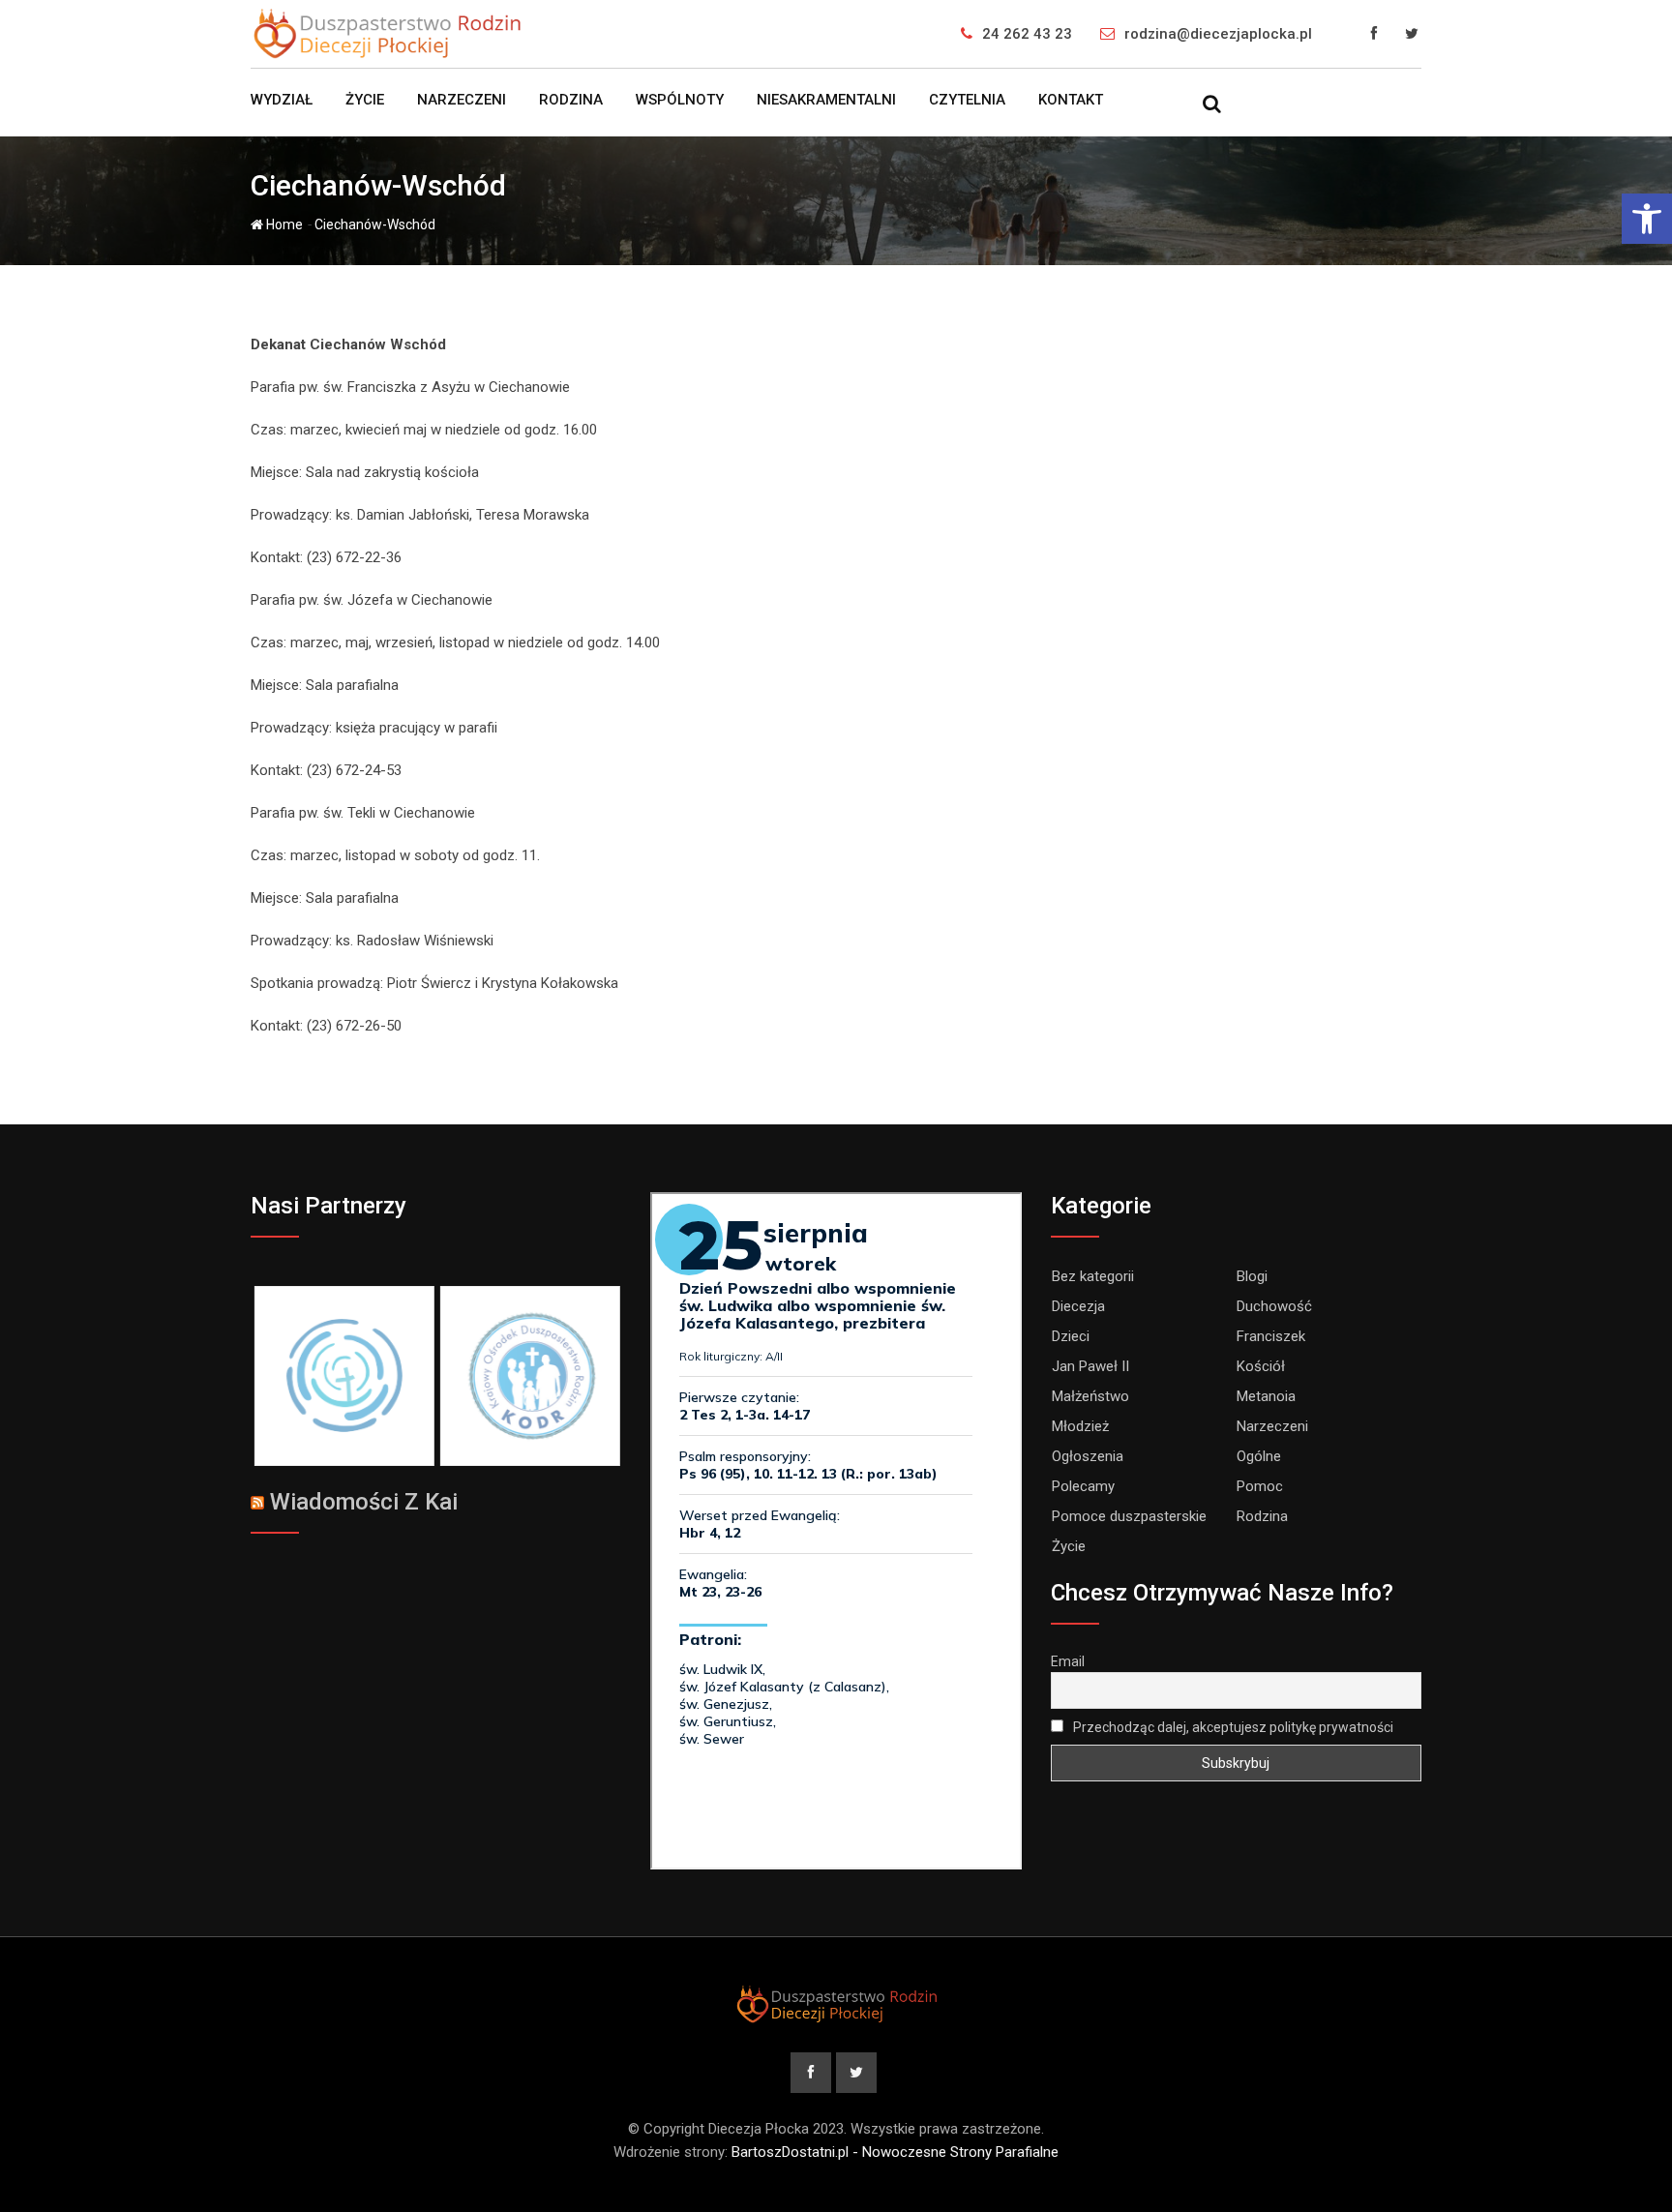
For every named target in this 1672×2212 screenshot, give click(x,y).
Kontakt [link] (1071, 100)
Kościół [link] (1261, 1366)
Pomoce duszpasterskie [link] (1129, 1516)
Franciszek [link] (1271, 1336)
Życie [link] (365, 100)
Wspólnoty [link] (680, 100)
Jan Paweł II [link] (1090, 1366)
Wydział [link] (282, 100)
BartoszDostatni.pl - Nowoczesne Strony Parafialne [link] (895, 2152)
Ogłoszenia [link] (1088, 1456)
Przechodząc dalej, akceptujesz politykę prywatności (1232, 1727)
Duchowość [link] (1274, 1306)
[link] (1647, 219)
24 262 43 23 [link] (1027, 34)
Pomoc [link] (1260, 1486)
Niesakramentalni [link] (826, 100)
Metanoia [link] (1266, 1396)
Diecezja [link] (1078, 1306)
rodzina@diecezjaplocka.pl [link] (1218, 34)
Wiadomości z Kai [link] (364, 1502)
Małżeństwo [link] (1090, 1396)
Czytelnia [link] (967, 100)
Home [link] (283, 224)
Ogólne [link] (1259, 1456)
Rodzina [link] (571, 100)
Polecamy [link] (1083, 1486)
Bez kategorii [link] (1093, 1276)
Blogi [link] (1252, 1276)
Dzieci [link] (1071, 1336)
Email (1068, 1661)
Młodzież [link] (1080, 1426)
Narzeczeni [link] (462, 100)
